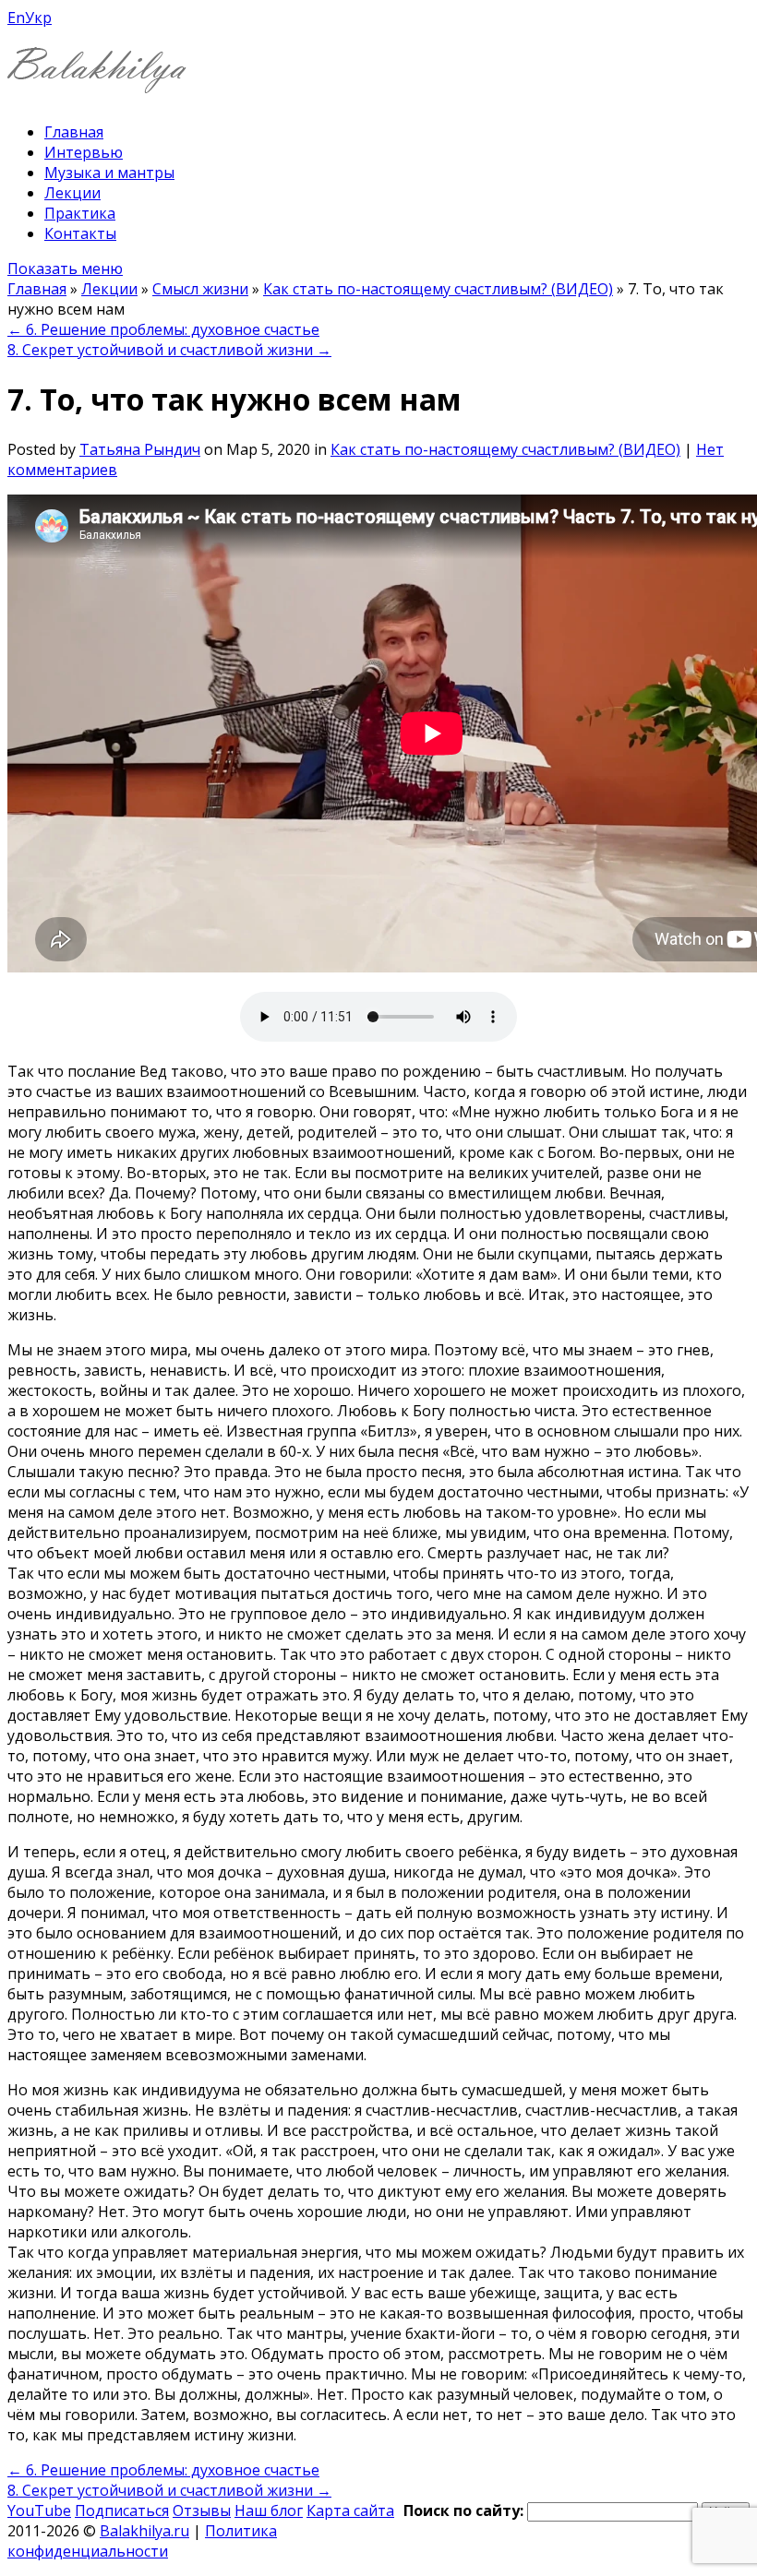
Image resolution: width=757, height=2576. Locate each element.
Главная (74, 132)
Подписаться (122, 2510)
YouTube (39, 2510)
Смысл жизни (200, 289)
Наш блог (269, 2510)
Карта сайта (350, 2510)
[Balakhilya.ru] (97, 82)
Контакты (80, 233)
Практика (80, 213)
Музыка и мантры (109, 173)
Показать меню (65, 268)
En (16, 18)
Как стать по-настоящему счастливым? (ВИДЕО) (438, 289)
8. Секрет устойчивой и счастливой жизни (169, 350)
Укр (38, 18)
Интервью (84, 152)
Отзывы (202, 2510)
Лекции (72, 193)
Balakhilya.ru (144, 2531)
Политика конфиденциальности (142, 2541)
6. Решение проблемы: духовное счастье (163, 329)
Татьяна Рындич (140, 449)
